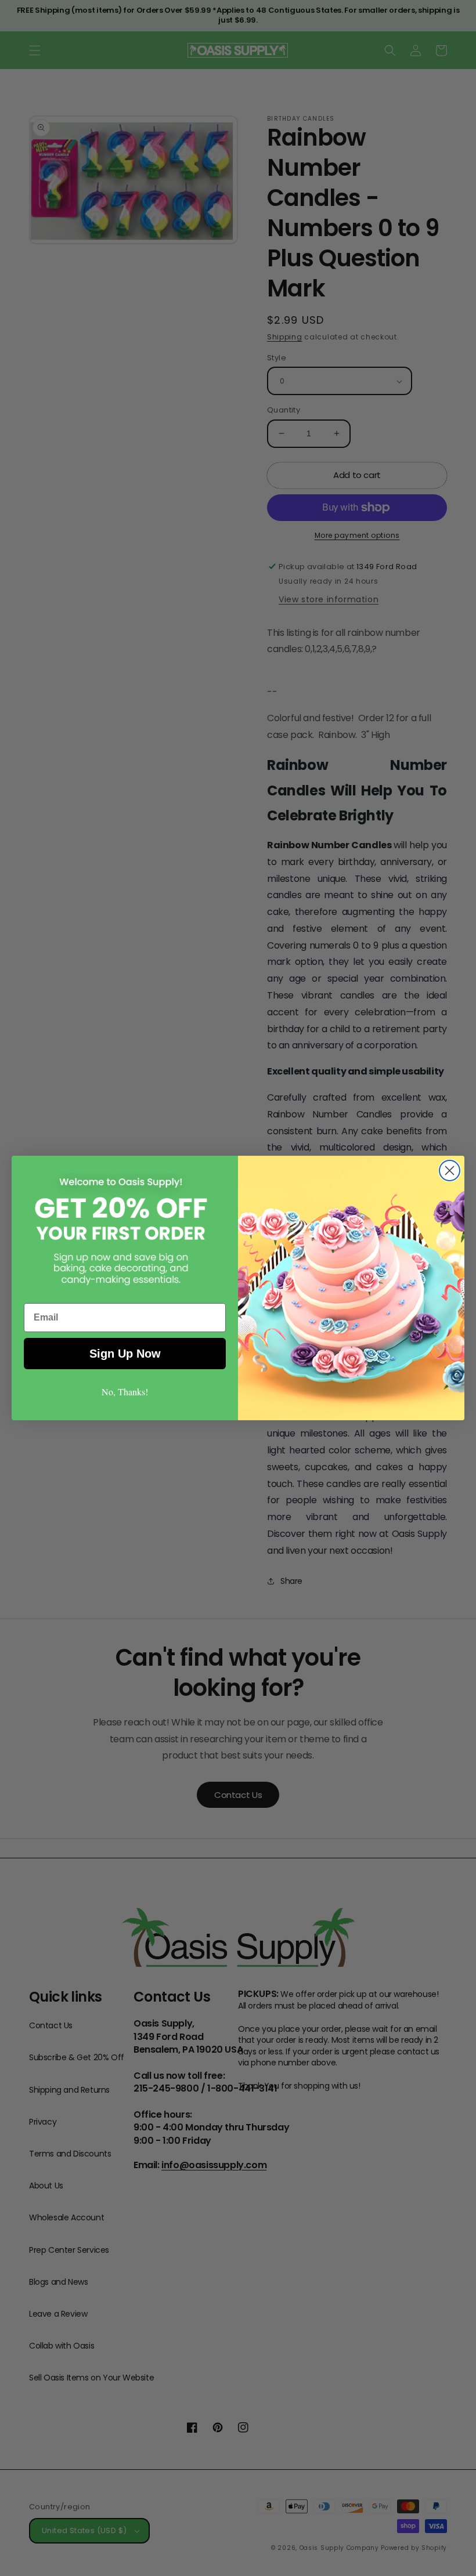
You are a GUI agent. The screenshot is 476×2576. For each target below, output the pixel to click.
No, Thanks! (125, 1392)
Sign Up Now (125, 1354)
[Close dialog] (450, 1171)
